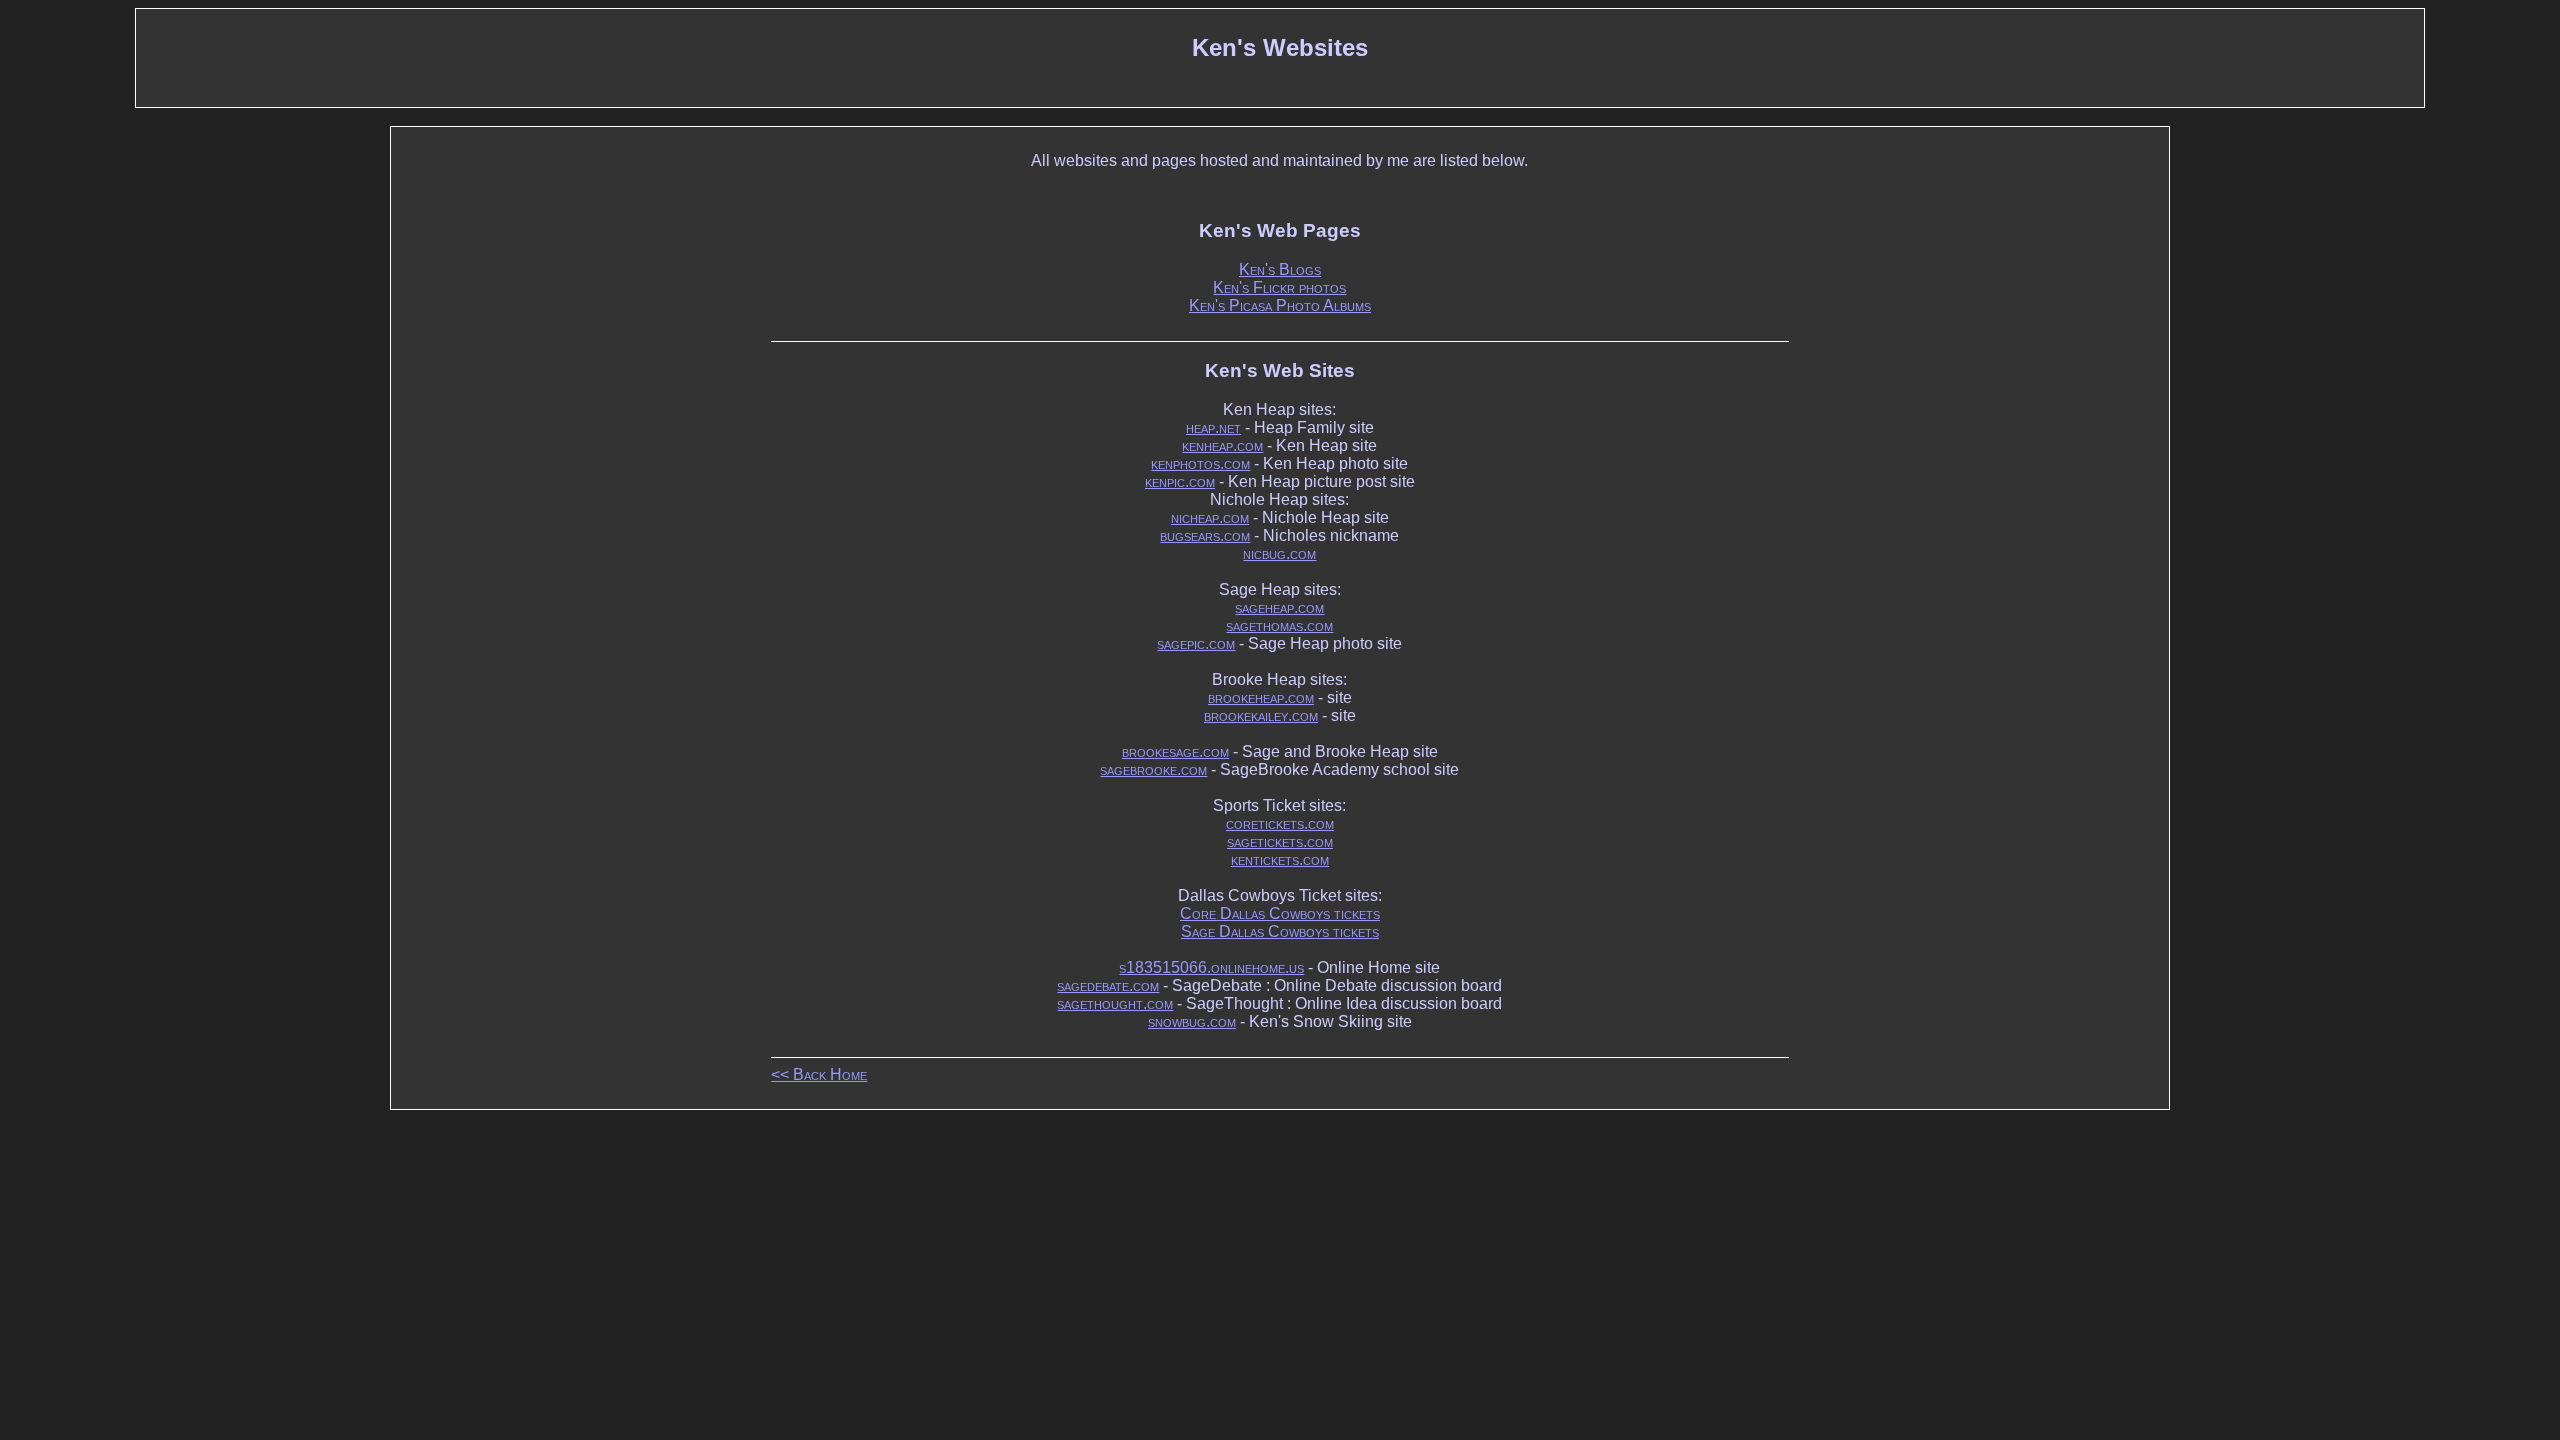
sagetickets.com (1280, 841)
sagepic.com (1196, 643)
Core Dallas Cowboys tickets (1280, 913)
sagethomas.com (1279, 625)
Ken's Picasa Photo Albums (1280, 305)
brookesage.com (1175, 751)
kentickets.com (1280, 859)
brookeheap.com (1261, 697)
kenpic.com (1180, 481)
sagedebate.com (1108, 985)
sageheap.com (1279, 607)
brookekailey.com (1261, 715)
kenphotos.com (1200, 463)
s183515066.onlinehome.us (1211, 967)
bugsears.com (1205, 535)
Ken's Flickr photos (1279, 287)
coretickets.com (1280, 823)
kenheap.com (1222, 445)
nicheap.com (1210, 517)
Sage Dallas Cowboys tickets (1280, 931)
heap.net (1213, 427)
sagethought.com (1115, 1003)
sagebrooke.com (1153, 769)
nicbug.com (1279, 553)
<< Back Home (819, 1074)
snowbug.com (1192, 1021)
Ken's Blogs (1280, 269)
